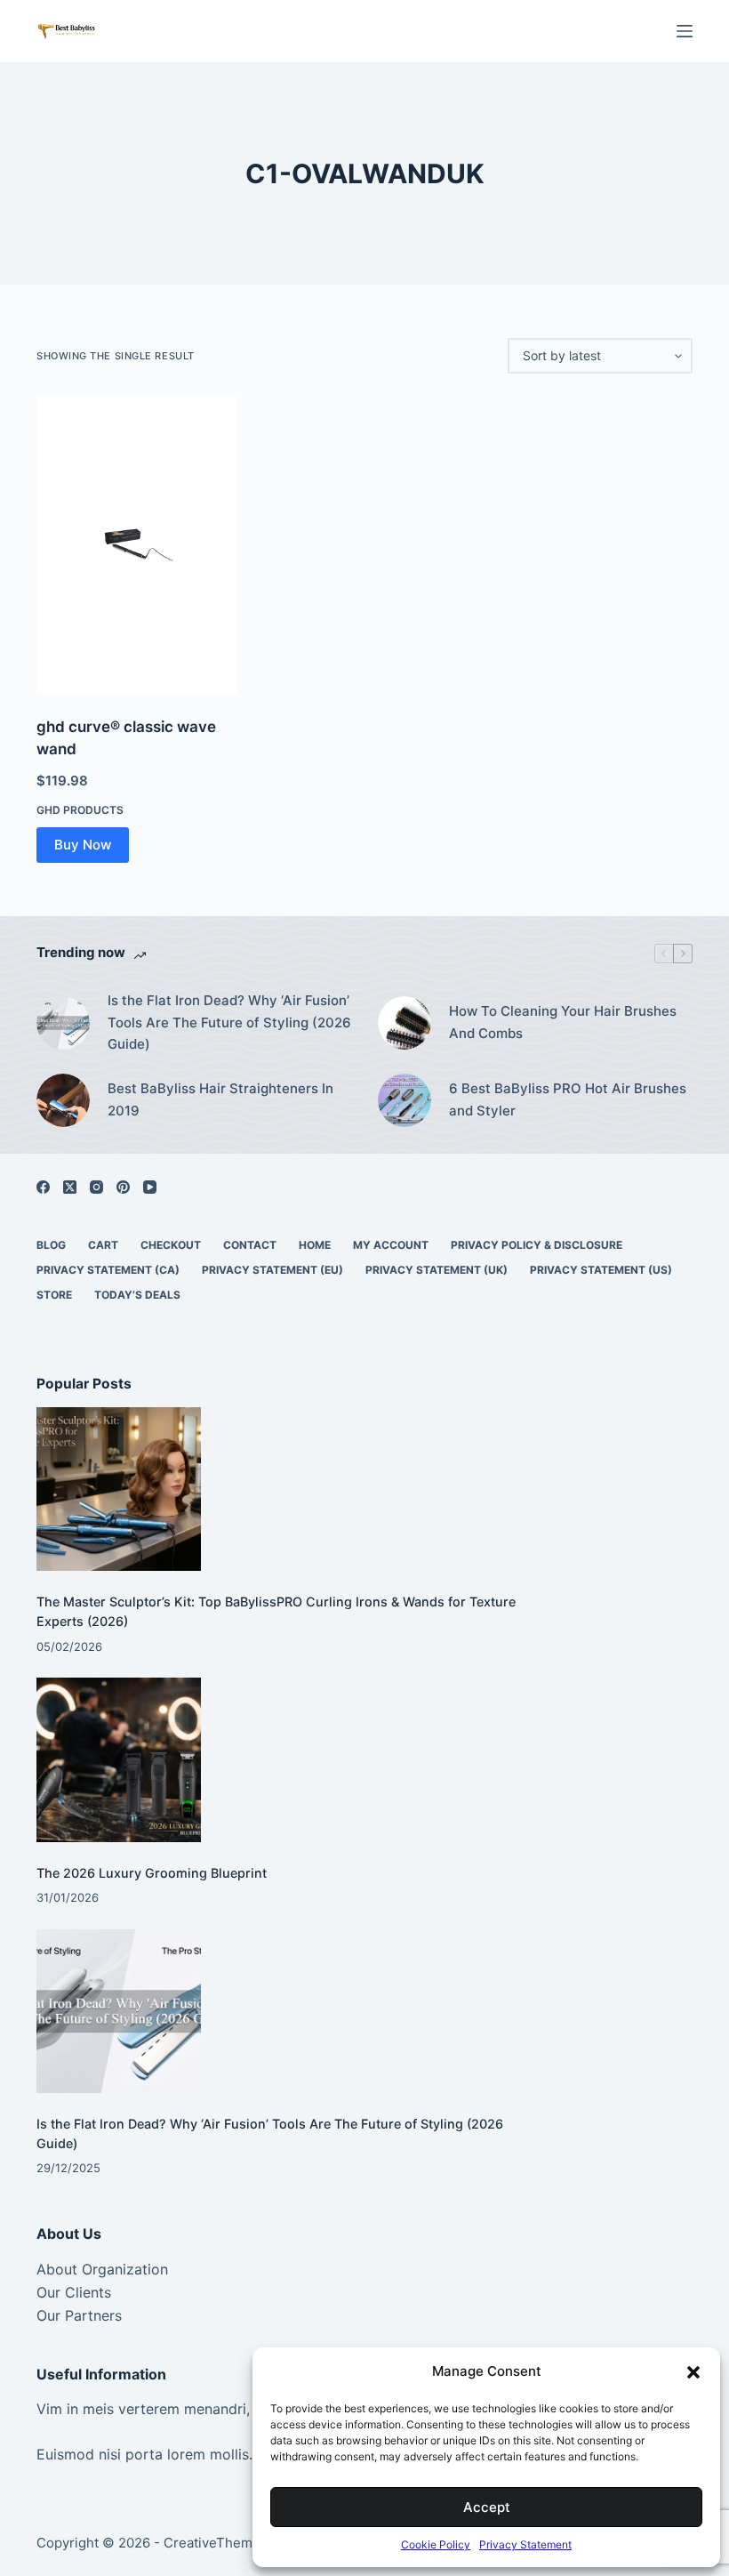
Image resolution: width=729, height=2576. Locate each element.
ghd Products (80, 810)
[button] (693, 2372)
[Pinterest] (123, 1187)
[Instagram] (96, 1187)
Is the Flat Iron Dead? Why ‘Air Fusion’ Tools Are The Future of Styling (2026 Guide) (229, 1022)
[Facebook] (43, 1187)
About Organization (102, 2269)
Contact (250, 1245)
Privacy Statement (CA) (108, 1270)
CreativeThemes (216, 2543)
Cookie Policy (436, 2544)
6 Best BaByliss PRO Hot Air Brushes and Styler (568, 1099)
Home (315, 1245)
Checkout (171, 1245)
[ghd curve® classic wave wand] (137, 545)
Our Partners (79, 2315)
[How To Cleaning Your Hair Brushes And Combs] (405, 1023)
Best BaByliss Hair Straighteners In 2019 (220, 1099)
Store (54, 1295)
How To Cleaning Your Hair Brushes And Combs (563, 1022)
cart (103, 1245)
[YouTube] (150, 1187)
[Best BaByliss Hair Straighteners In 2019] (63, 1100)
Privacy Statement (525, 2544)
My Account (391, 1245)
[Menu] (685, 31)
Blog (51, 1245)
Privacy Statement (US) (601, 1270)
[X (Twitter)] (70, 1187)
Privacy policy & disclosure (537, 1245)
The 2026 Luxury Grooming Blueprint (152, 1873)
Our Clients (74, 2292)
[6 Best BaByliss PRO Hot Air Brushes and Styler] (405, 1100)
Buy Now (83, 845)
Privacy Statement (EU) (272, 1270)
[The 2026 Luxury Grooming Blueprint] (119, 1760)
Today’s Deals (137, 1295)
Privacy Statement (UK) (437, 1270)
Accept (487, 2507)
